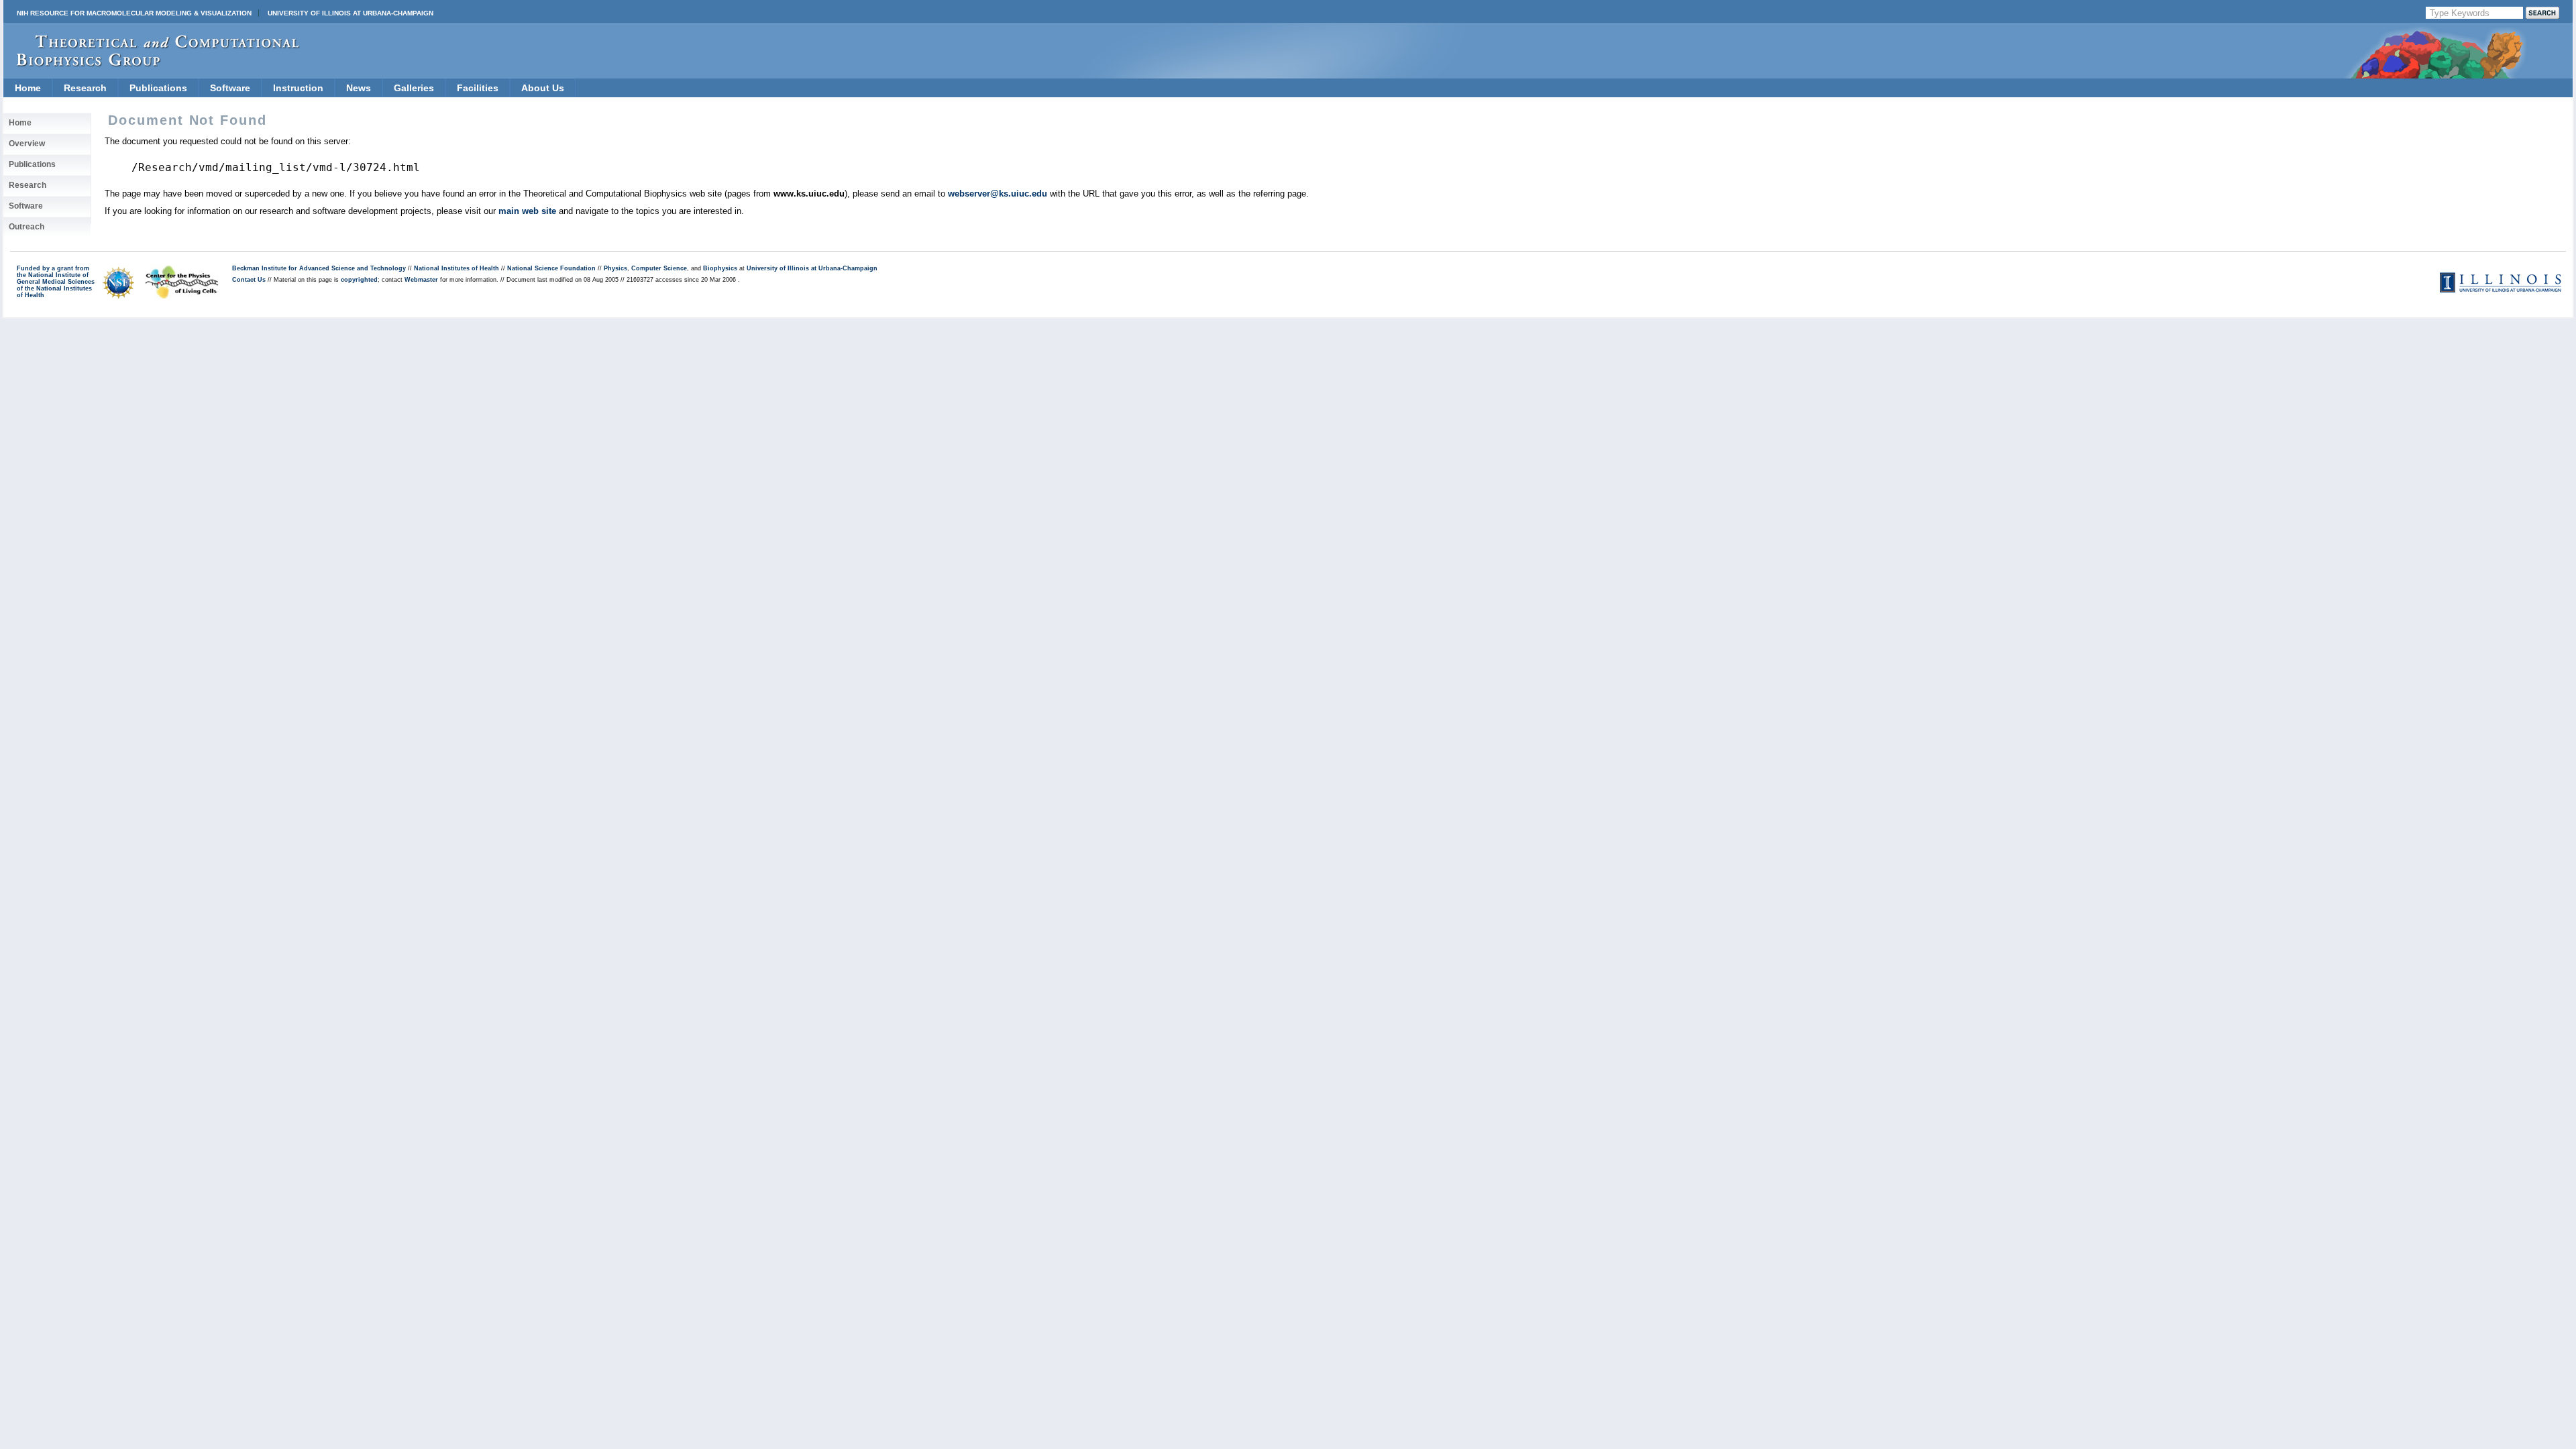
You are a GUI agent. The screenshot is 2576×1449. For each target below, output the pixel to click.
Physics (615, 268)
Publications (158, 88)
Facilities (478, 88)
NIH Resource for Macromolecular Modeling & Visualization (134, 13)
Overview (27, 144)
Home (28, 88)
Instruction (298, 88)
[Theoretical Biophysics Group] (152, 63)
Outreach (26, 227)
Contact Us (249, 280)
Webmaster (421, 280)
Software (230, 88)
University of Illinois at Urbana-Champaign (351, 13)
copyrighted (359, 280)
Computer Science (659, 268)
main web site (527, 211)
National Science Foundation (551, 268)
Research (85, 88)
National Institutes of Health (457, 268)
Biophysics (720, 268)
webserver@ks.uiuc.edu (998, 194)
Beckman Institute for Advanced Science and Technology (319, 268)
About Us (543, 88)
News (359, 88)
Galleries (414, 88)
